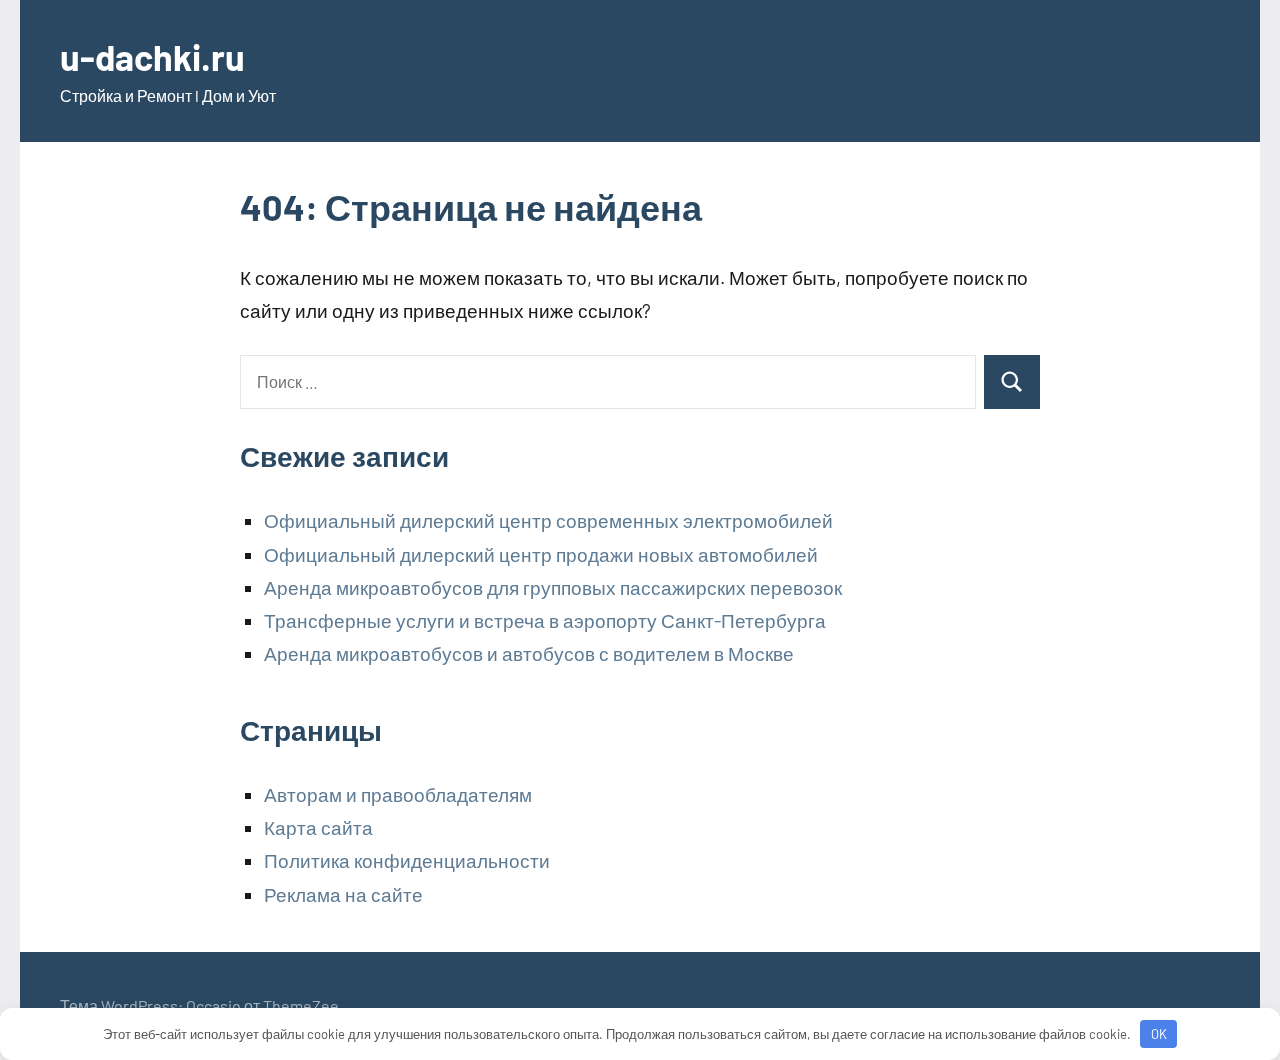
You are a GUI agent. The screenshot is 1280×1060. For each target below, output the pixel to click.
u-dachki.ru (152, 56)
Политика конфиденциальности (407, 860)
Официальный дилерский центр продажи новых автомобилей (541, 554)
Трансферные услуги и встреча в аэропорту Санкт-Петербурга (545, 620)
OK (1159, 1034)
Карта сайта (318, 827)
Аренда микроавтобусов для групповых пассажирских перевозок (553, 587)
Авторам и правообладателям (398, 794)
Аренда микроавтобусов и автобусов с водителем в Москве (529, 653)
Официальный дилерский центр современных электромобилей (548, 520)
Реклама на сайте (343, 894)
